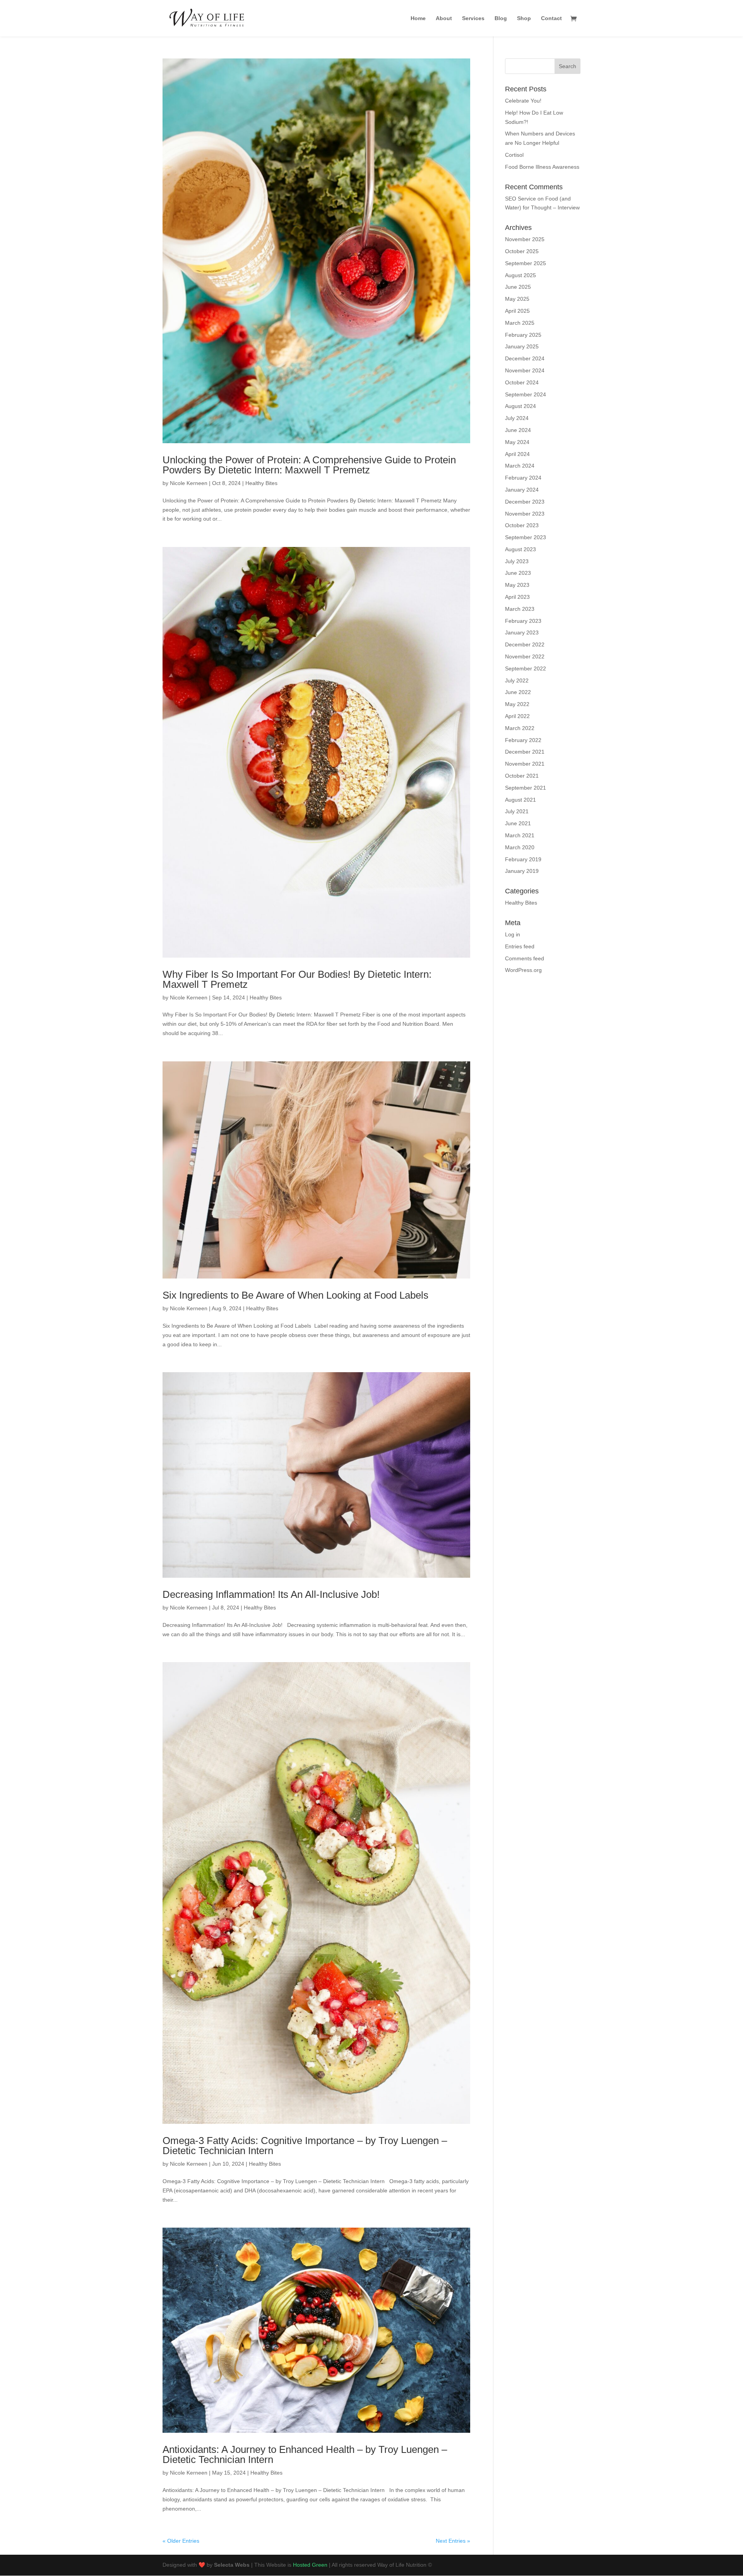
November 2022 (525, 656)
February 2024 (523, 478)
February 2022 (523, 740)
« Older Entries (181, 2541)
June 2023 (518, 573)
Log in (513, 934)
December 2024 (525, 358)
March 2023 (520, 609)
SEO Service (520, 199)
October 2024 (522, 382)
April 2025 (517, 311)
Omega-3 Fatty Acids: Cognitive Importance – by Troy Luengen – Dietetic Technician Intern (305, 2146)
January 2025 (522, 346)
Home (418, 18)
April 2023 (517, 597)
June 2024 (518, 430)
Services (473, 18)
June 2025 (518, 287)
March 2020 (520, 847)
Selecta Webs (232, 2565)
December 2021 (525, 752)
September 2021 (526, 788)
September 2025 (526, 263)
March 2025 (520, 323)
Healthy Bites (261, 483)
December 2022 (525, 644)
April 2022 (517, 716)
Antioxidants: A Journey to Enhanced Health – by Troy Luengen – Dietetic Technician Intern (305, 2454)
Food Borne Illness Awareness (542, 167)
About (444, 18)
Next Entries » (453, 2541)
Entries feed (520, 946)
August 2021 (520, 800)
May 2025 (517, 299)
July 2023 (517, 561)
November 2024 (525, 370)
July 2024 (517, 418)
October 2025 (522, 251)
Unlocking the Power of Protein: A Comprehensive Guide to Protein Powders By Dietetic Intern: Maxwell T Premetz (309, 465)
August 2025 (520, 275)
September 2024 (526, 394)
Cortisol (514, 155)
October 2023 (522, 525)
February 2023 (523, 621)
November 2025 (525, 239)
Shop (524, 18)
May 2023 (517, 585)
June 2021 (518, 823)
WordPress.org (523, 970)
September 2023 (526, 537)
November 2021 (525, 764)
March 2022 (520, 728)
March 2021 (520, 835)
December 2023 (525, 502)
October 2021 (522, 776)
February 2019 (523, 859)
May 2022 (517, 704)
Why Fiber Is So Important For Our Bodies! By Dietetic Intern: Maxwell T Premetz (297, 979)
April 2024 (517, 454)
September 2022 (526, 668)
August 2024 (520, 406)
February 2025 (523, 335)
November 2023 (525, 514)
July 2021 (517, 811)
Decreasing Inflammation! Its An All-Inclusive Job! (271, 1594)
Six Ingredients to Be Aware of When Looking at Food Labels (295, 1295)
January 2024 (522, 490)
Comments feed (525, 958)
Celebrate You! (523, 101)
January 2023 (522, 632)
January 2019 (522, 871)
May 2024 (517, 442)
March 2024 (520, 466)
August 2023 (520, 549)
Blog (501, 18)
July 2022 (517, 680)
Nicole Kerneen (189, 483)
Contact (551, 18)
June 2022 (518, 692)
